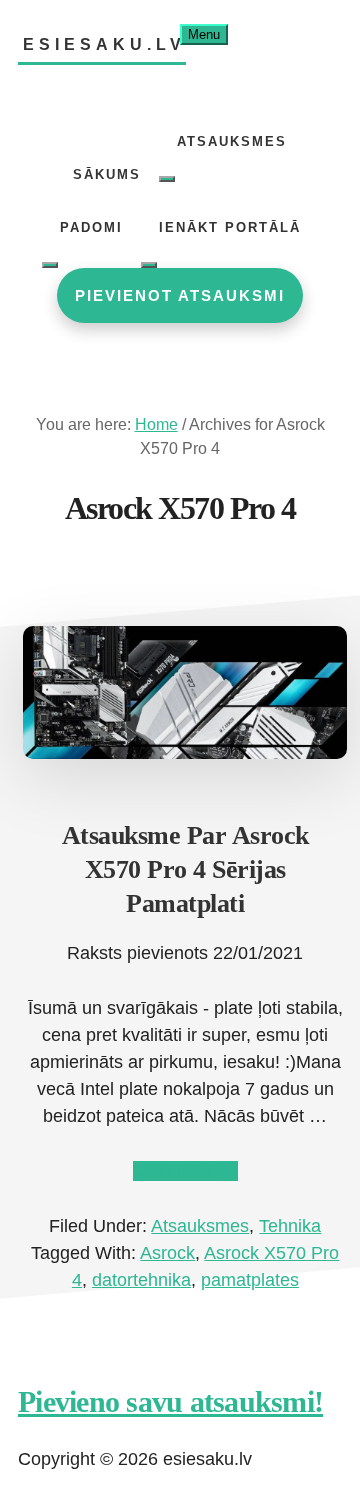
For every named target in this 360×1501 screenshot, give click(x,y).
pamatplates (250, 1280)
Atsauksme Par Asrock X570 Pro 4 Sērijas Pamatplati (185, 869)
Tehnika (290, 1226)
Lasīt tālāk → (185, 1171)
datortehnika (141, 1280)
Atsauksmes (200, 1226)
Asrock (167, 1253)
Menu (204, 34)
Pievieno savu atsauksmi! (170, 1401)
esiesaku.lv (104, 44)
